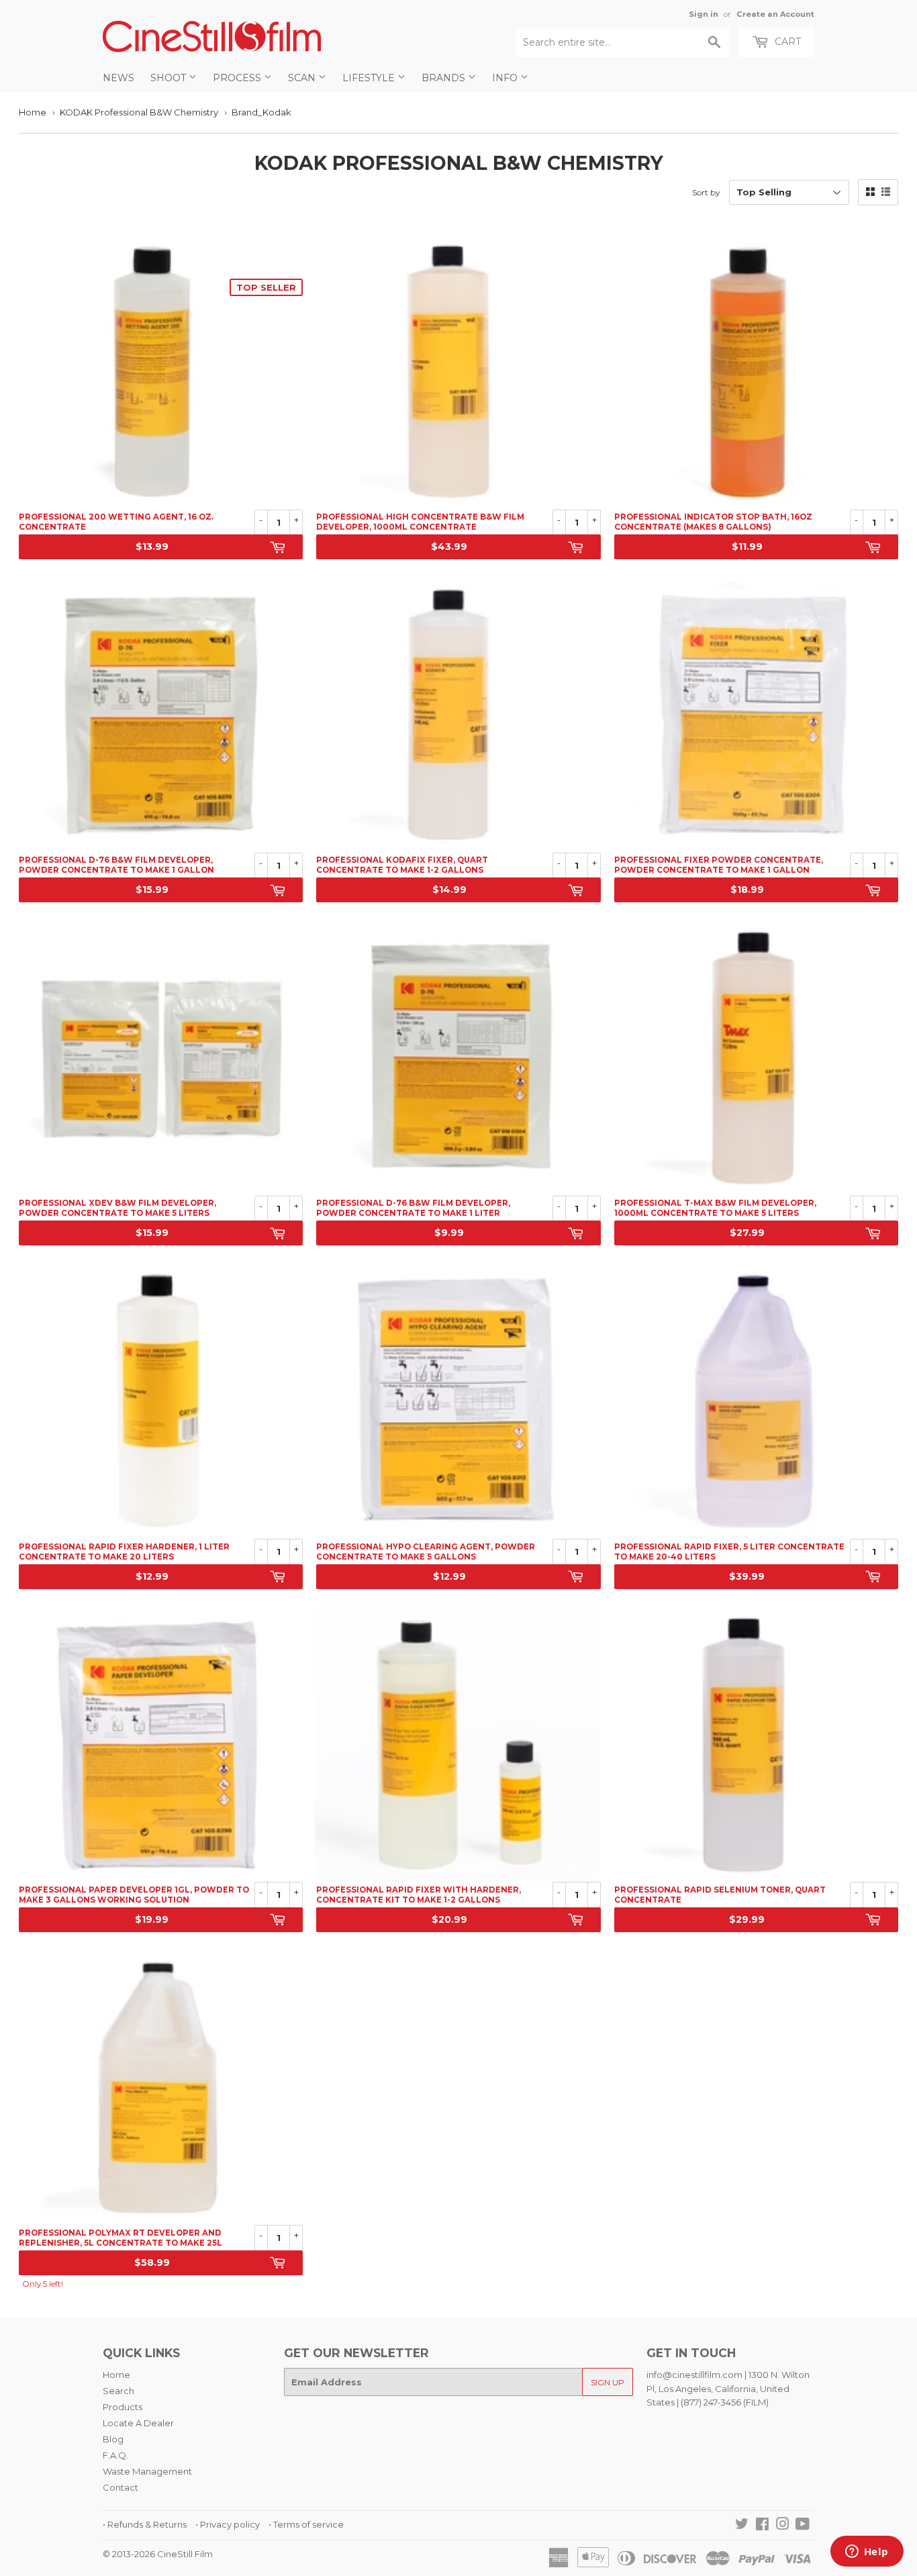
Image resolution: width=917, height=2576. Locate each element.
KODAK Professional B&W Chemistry (139, 112)
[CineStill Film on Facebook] (762, 2526)
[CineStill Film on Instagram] (783, 2526)
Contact (120, 2487)
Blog (113, 2439)
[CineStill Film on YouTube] (803, 2526)
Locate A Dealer (138, 2423)
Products (123, 2407)
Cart (786, 42)
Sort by (706, 192)
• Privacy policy (228, 2524)
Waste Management (147, 2471)
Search (118, 2391)
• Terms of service (306, 2524)
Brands (445, 78)
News (118, 78)
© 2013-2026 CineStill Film (158, 2554)
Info (506, 78)
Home (33, 112)
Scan (303, 78)
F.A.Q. (115, 2455)
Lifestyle (370, 78)
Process (238, 78)
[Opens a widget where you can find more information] (867, 2553)
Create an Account (775, 14)
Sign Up (608, 2382)
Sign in (704, 14)
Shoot (170, 78)
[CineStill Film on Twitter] (742, 2526)
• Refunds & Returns (145, 2524)
